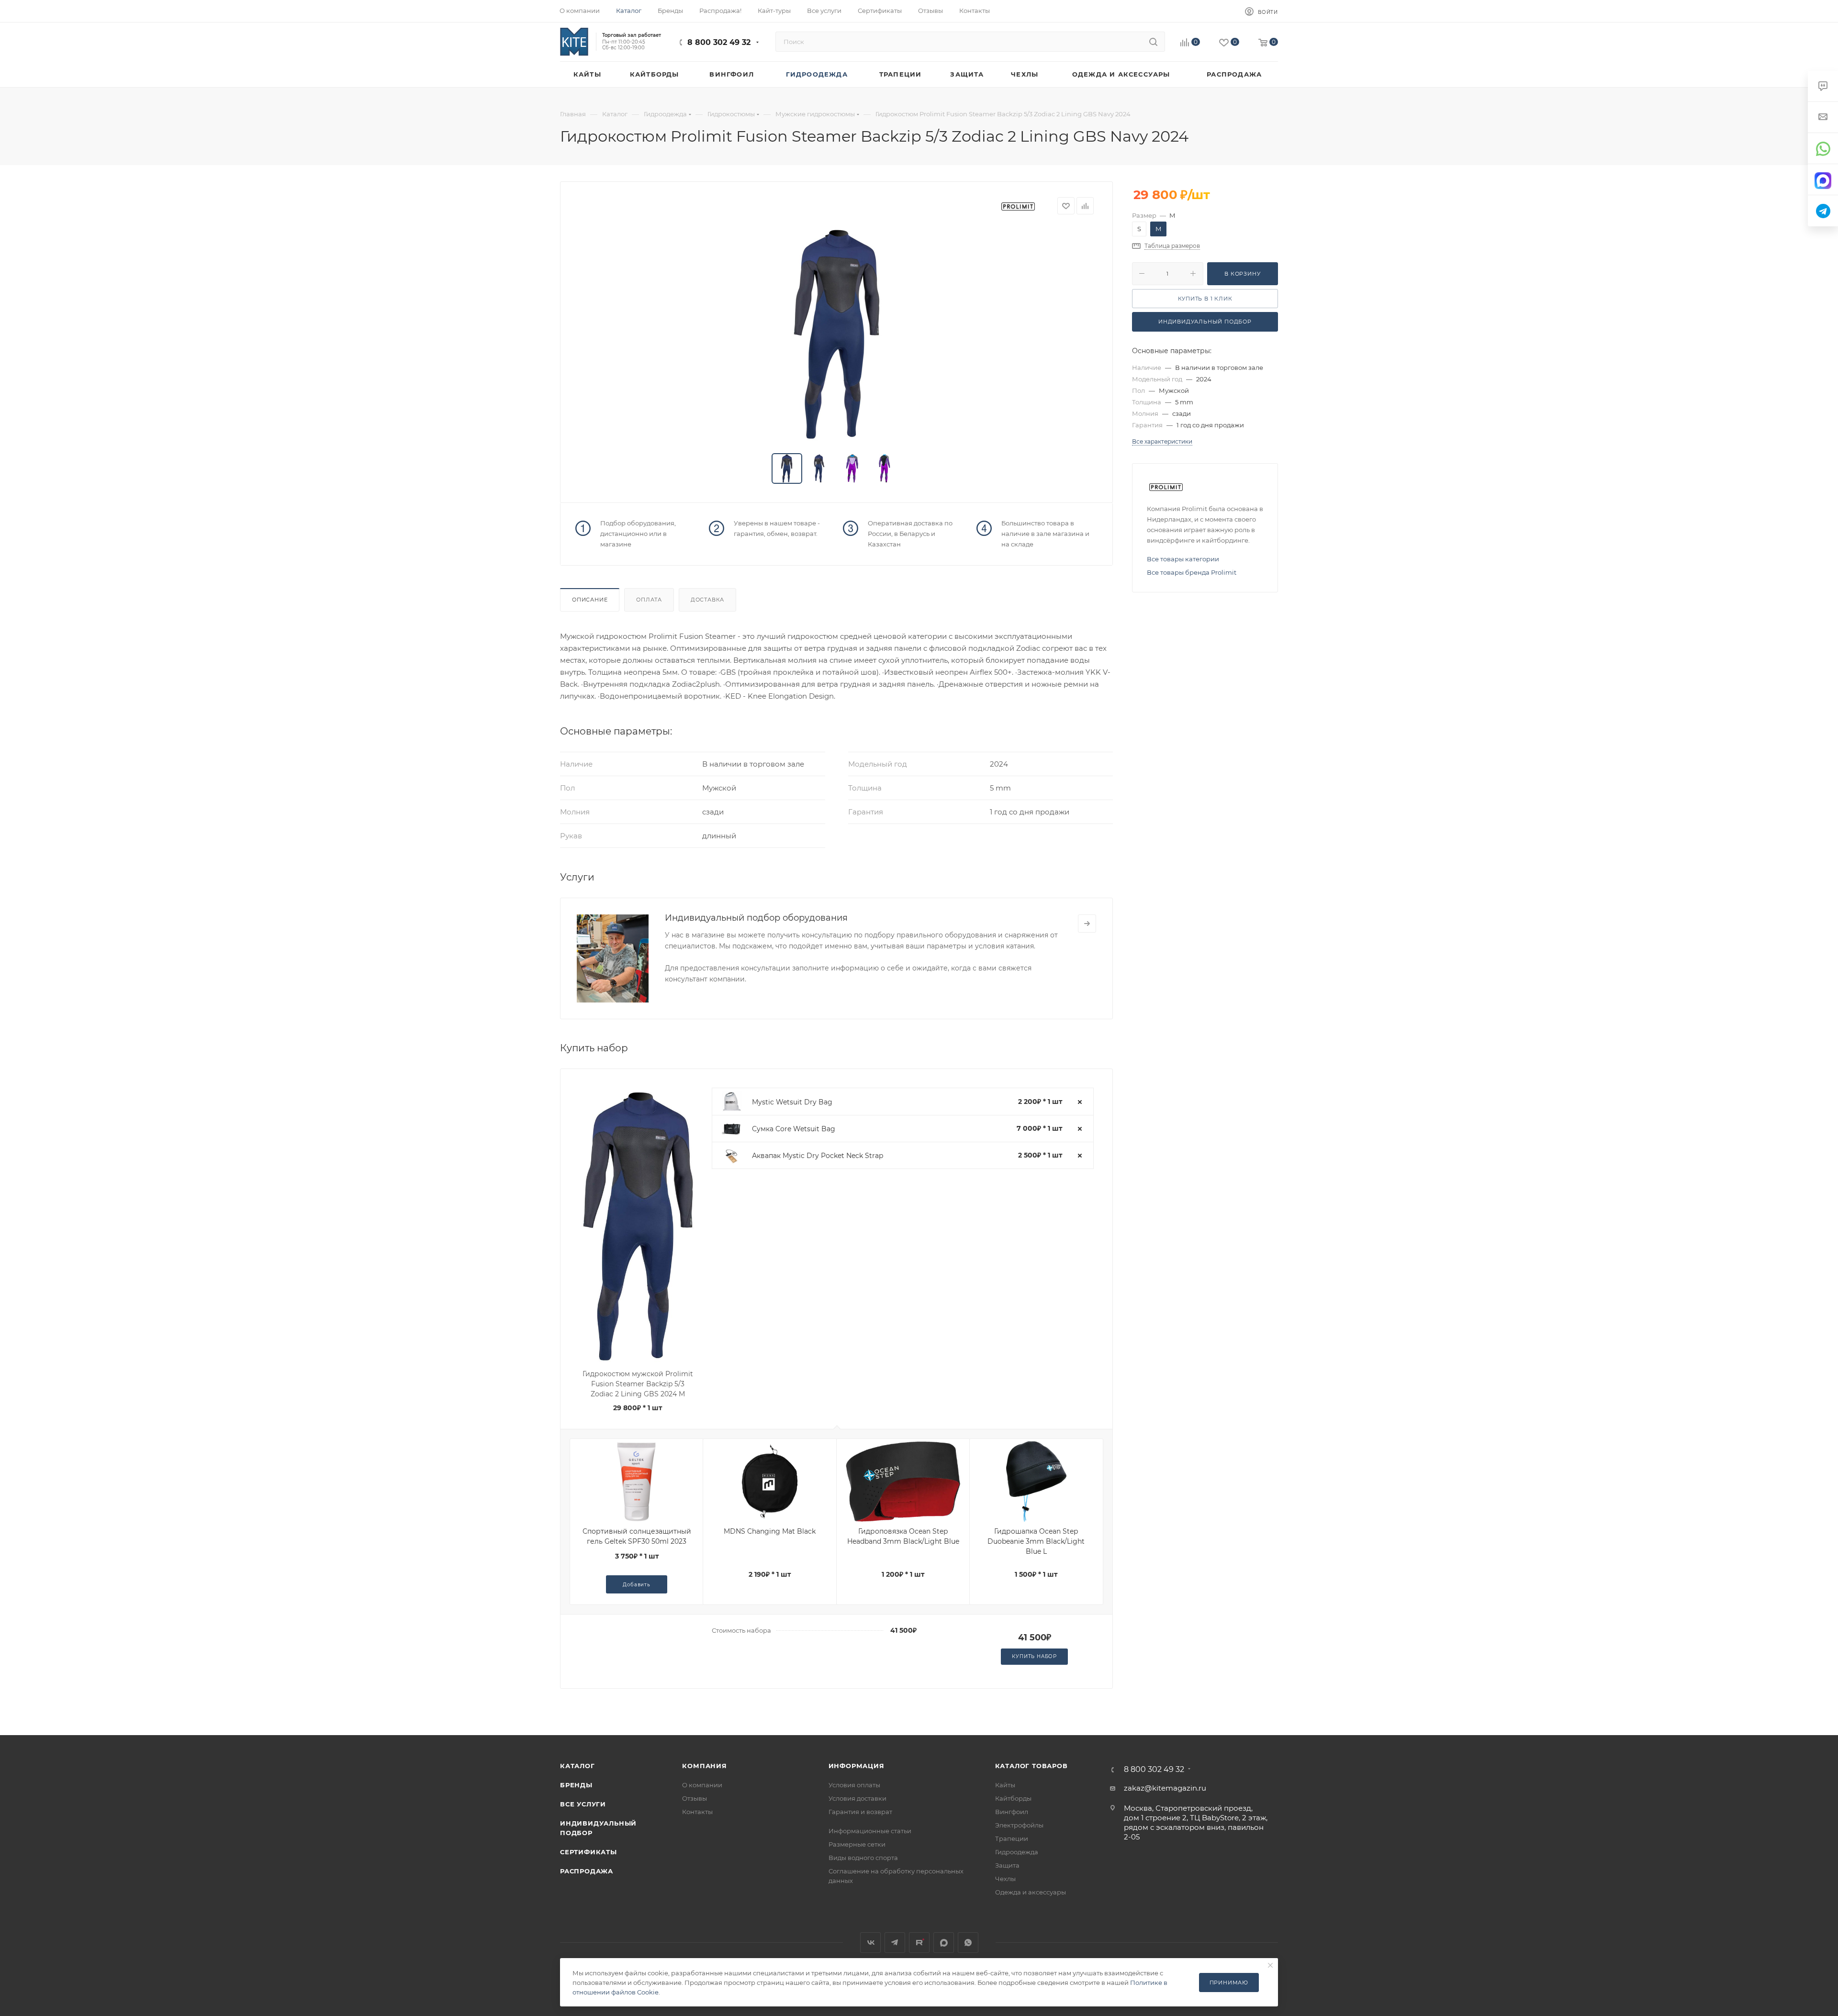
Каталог (577, 1766)
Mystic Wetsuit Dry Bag (792, 1102)
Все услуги (583, 1804)
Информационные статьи (870, 1831)
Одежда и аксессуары (1031, 1892)
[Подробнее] (1087, 924)
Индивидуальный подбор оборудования (756, 918)
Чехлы (1005, 1879)
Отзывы (695, 1798)
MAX (944, 1943)
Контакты (697, 1812)
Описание (590, 600)
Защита (1007, 1865)
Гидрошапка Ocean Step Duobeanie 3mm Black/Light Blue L (1036, 1541)
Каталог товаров (1031, 1766)
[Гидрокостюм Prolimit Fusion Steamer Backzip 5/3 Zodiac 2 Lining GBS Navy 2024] (837, 334)
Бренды (576, 1785)
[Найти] (1153, 42)
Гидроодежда (1017, 1852)
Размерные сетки (857, 1844)
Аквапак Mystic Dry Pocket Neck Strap (818, 1156)
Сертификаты (588, 1852)
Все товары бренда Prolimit (1192, 572)
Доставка (707, 600)
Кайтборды (1013, 1798)
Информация (857, 1766)
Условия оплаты (854, 1785)
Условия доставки (857, 1798)
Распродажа (587, 1871)
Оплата (649, 600)
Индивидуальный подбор (1205, 322)
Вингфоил (1012, 1812)
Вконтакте (870, 1943)
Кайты (1005, 1785)
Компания (704, 1766)
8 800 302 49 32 (719, 42)
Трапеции (1012, 1838)
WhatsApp (968, 1943)
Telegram (895, 1943)
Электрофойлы (1019, 1825)
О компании (702, 1785)
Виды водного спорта (863, 1858)
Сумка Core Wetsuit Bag (794, 1129)
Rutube (919, 1943)
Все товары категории (1183, 559)
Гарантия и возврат (860, 1812)
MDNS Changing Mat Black (770, 1531)
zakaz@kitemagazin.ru (1165, 1788)
